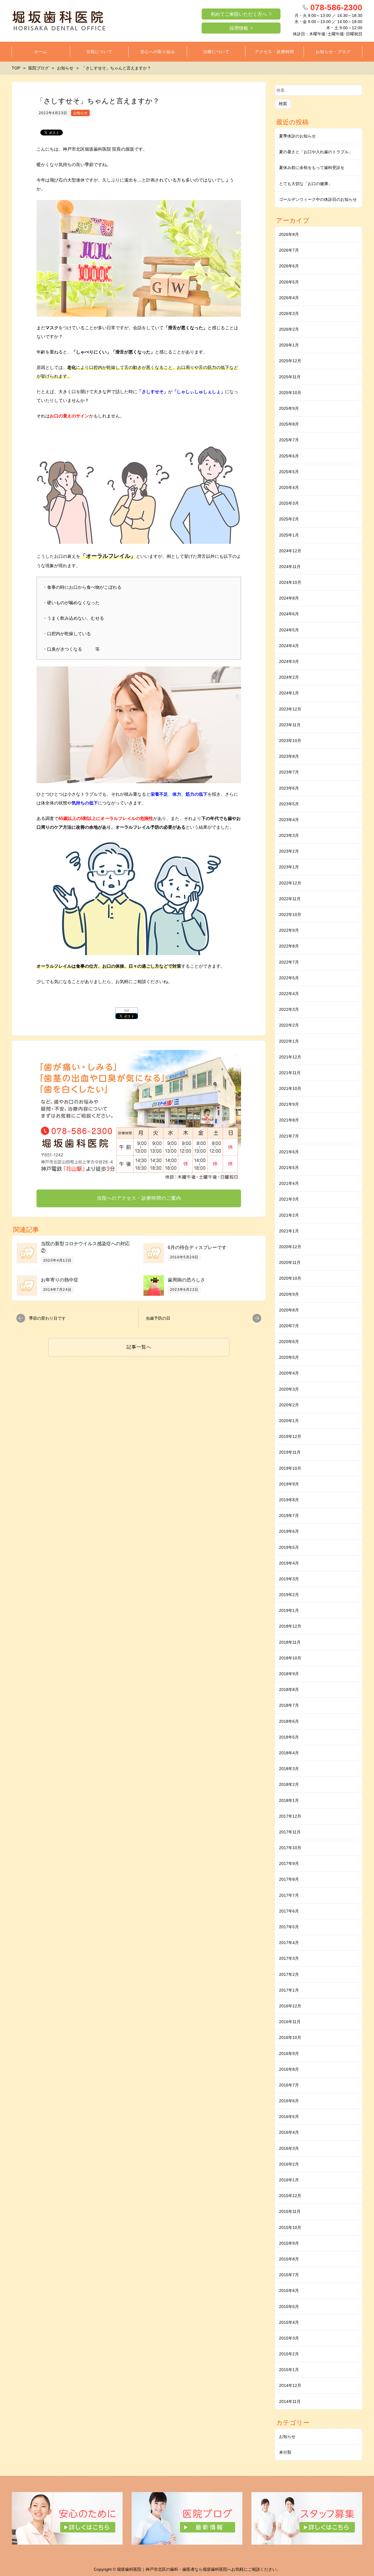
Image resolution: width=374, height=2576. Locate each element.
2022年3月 (289, 1009)
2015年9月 (289, 2243)
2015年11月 (290, 2211)
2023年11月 (290, 725)
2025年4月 (289, 487)
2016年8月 (289, 2069)
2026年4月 (289, 298)
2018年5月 (289, 1737)
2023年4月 (289, 820)
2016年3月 (289, 2148)
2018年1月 (289, 1800)
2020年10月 (290, 1278)
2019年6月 (289, 1531)
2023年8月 (289, 756)
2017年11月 (290, 1832)
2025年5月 (289, 472)
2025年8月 (289, 424)
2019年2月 (289, 1595)
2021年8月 (289, 1120)
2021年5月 (289, 1168)
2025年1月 (289, 535)
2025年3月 (289, 503)
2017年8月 (289, 1879)
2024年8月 (289, 598)
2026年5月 (289, 282)
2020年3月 (289, 1389)
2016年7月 (289, 2085)
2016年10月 (290, 2037)
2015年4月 (289, 2322)
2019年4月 (289, 1563)
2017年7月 (289, 1895)
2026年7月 (289, 250)
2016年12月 (290, 2006)
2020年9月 (289, 1294)
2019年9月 (289, 1484)
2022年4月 (289, 994)
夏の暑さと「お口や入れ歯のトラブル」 (316, 152)
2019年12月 (290, 1436)
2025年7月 (289, 440)
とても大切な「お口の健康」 (306, 184)
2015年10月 (290, 2227)
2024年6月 (289, 614)
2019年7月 (289, 1516)
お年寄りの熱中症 (60, 1280)
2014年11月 (290, 2401)
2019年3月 (289, 1579)
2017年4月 (289, 1943)
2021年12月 (290, 1057)
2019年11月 (290, 1452)
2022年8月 (289, 946)
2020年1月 (289, 1421)
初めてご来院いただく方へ (239, 14)
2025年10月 (290, 393)
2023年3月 (289, 835)
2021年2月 (289, 1215)
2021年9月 (289, 1104)
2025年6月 (289, 456)
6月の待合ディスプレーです (197, 1247)
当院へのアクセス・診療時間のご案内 (139, 1198)
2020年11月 (290, 1262)
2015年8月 (289, 2259)
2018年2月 (289, 1784)
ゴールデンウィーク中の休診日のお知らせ (318, 199)
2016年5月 (289, 2117)
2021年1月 (289, 1231)
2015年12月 (290, 2196)
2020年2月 (289, 1405)
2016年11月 (290, 2022)
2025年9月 (289, 408)
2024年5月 (289, 630)
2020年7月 (289, 1326)
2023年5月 (289, 804)
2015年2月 (289, 2354)
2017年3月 (289, 1958)
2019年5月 (289, 1547)
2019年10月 (290, 1468)
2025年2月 (289, 519)
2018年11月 (290, 1642)
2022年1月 (289, 1041)
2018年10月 (290, 1658)
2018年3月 (289, 1769)
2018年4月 (289, 1753)
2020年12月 (290, 1247)
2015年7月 (289, 2275)
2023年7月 (289, 772)
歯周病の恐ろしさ (186, 1280)
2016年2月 (289, 2164)
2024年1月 (289, 693)
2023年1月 (289, 867)
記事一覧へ (139, 1347)
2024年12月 (290, 551)
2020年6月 (289, 1342)
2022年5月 (289, 978)
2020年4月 (289, 1373)
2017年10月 (290, 1848)
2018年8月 (289, 1690)
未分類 (285, 2452)
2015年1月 (289, 2370)
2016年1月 (289, 2180)
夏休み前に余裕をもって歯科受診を (312, 168)
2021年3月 (289, 1199)
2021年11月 (290, 1073)
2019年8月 (289, 1500)
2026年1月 (289, 345)
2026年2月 (289, 329)
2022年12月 (290, 883)
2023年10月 (290, 741)
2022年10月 (290, 915)
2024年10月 (290, 582)
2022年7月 (289, 962)
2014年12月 (290, 2385)
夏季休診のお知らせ (297, 136)
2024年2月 (289, 677)
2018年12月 (290, 1626)
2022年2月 (289, 1025)
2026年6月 (289, 266)
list (127, 1011)
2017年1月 (289, 1990)
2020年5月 (289, 1357)
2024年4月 (289, 646)
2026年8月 (289, 234)
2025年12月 (290, 361)
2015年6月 (289, 2291)
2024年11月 (290, 567)
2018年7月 (289, 1705)
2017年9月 (289, 1863)
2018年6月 (289, 1721)
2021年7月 (289, 1136)
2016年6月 (289, 2101)
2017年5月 (289, 1927)
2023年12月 (290, 709)
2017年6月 (289, 1911)
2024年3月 (289, 661)
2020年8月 (289, 1310)
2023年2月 (289, 851)
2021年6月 (289, 1152)
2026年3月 (289, 313)
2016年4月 (289, 2132)
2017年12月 (290, 1816)
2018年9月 (289, 1674)
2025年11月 (290, 377)
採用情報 (239, 28)
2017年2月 (289, 1974)
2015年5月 (289, 2307)
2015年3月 (289, 2338)
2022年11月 (290, 899)
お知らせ (80, 113)
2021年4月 (289, 1183)
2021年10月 (290, 1088)
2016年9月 (289, 2054)
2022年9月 (289, 930)
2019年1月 (289, 1610)
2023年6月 (289, 788)
